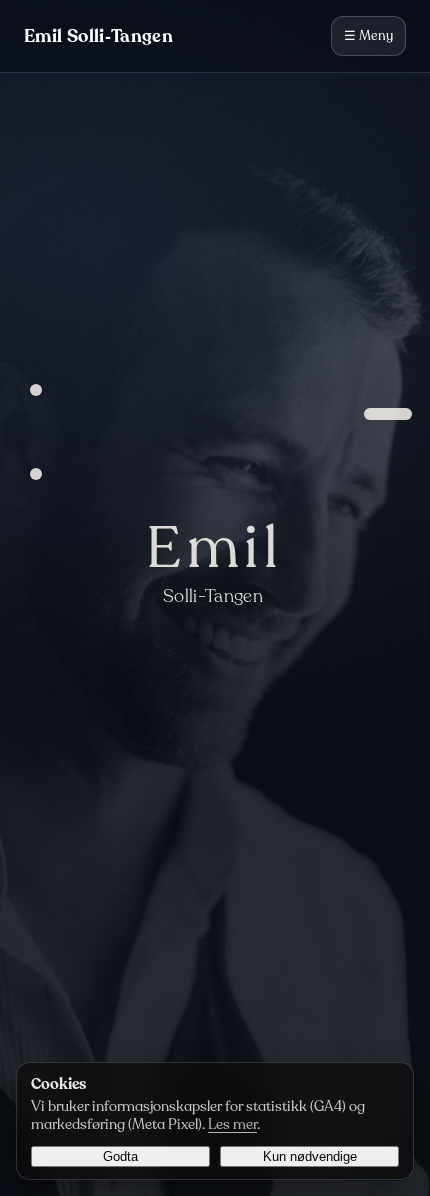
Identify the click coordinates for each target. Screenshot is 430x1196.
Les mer (232, 1124)
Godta (120, 1156)
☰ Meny (368, 36)
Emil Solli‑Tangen (98, 36)
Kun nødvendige (310, 1156)
